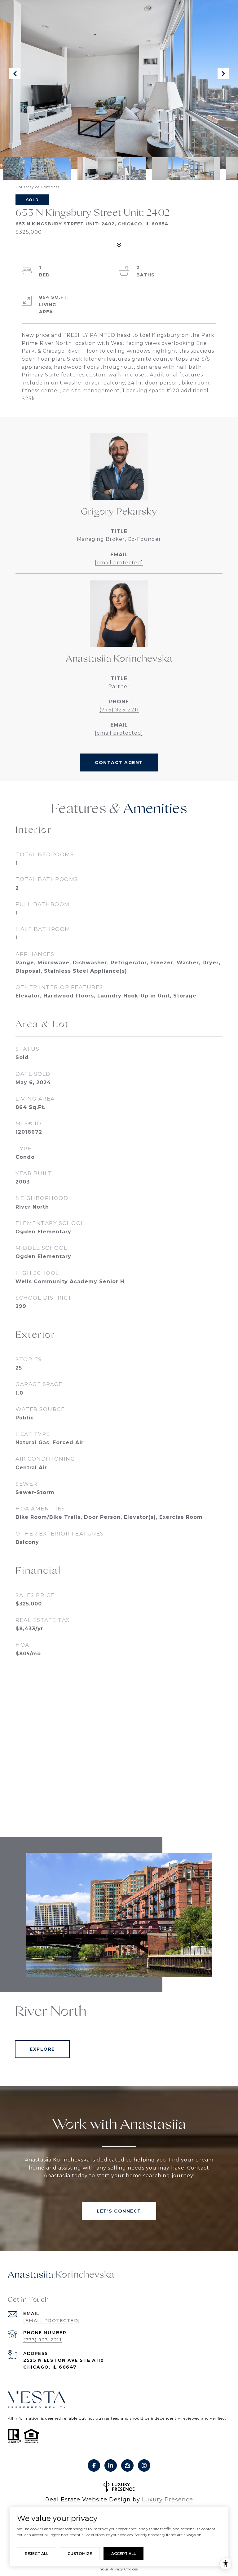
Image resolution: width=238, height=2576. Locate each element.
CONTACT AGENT (119, 762)
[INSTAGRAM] (144, 2465)
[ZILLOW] (127, 2465)
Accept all (123, 2554)
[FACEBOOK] (94, 2465)
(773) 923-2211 (119, 710)
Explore (42, 2049)
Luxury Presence (167, 2500)
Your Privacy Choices (119, 2569)
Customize (80, 2554)
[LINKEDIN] (111, 2465)
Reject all (37, 2554)
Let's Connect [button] (119, 2211)
